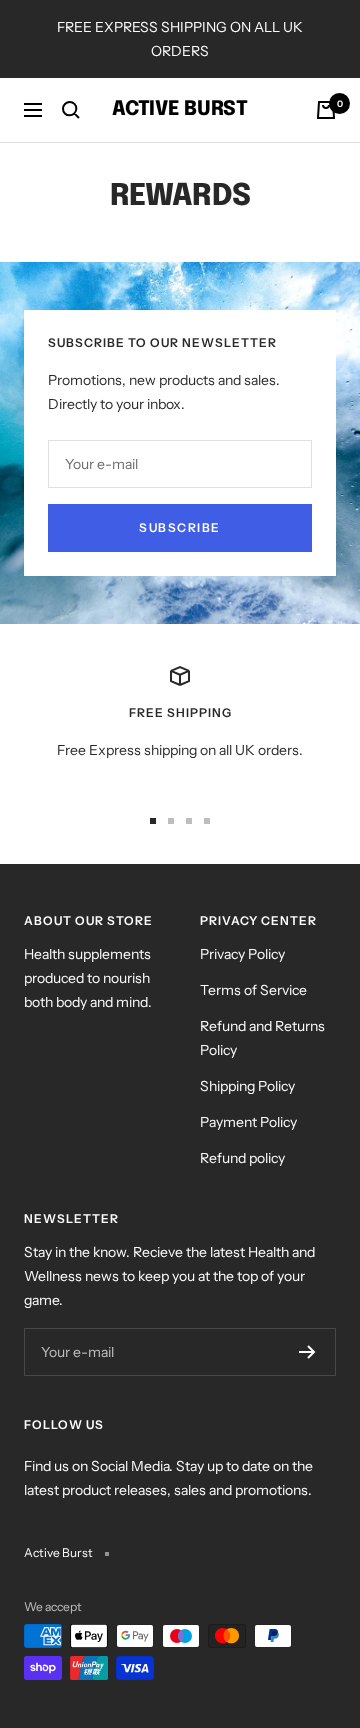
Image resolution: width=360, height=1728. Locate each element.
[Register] (307, 1352)
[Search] (71, 110)
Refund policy (242, 1158)
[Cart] (326, 110)
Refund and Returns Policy (262, 1038)
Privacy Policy (242, 954)
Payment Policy (248, 1122)
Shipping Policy (247, 1086)
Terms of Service (253, 990)
